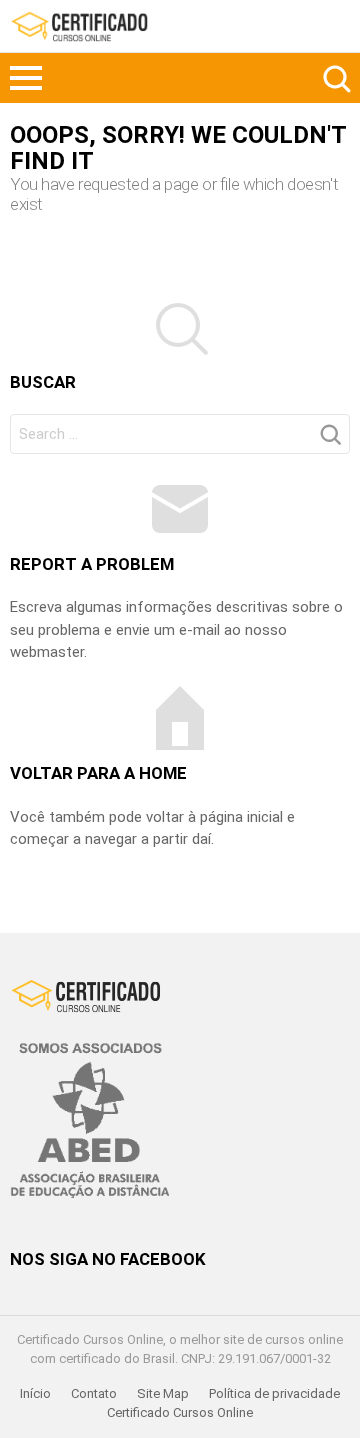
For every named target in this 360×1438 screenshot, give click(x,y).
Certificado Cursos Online (180, 1412)
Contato (94, 1393)
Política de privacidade (274, 1393)
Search (335, 78)
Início (35, 1393)
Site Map (163, 1393)
